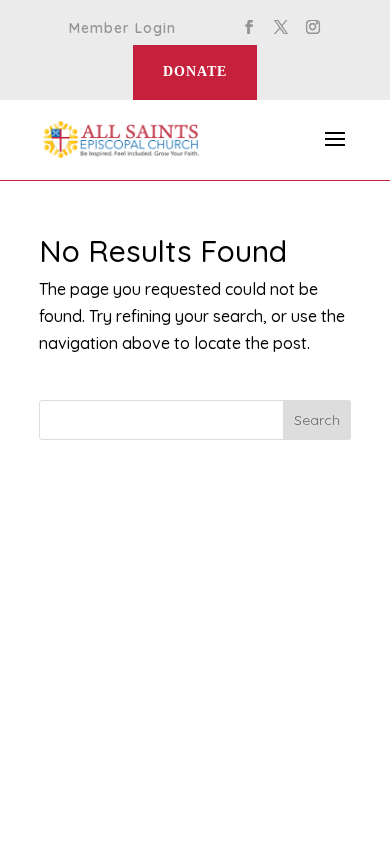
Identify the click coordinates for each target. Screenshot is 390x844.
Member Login (122, 29)
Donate (195, 71)
